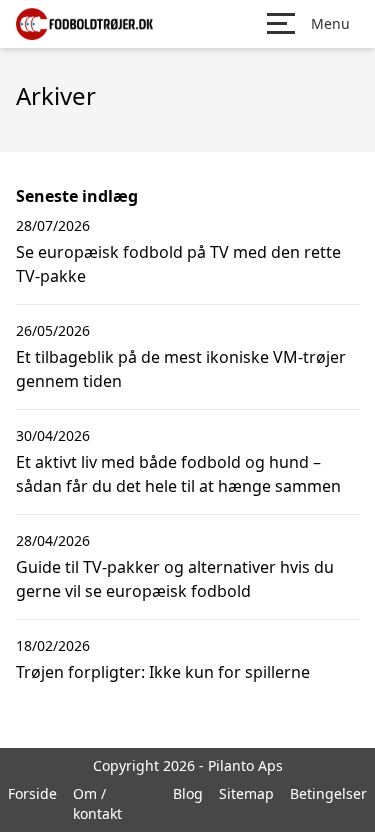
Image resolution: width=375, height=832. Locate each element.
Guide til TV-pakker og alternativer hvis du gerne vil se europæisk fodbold (175, 579)
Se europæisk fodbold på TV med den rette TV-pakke (178, 264)
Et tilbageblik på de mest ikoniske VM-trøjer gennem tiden (181, 369)
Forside (32, 793)
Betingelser (328, 793)
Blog (188, 793)
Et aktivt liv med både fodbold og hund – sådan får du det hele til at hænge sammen (178, 474)
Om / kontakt (97, 803)
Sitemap (246, 793)
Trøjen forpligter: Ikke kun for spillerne (163, 672)
